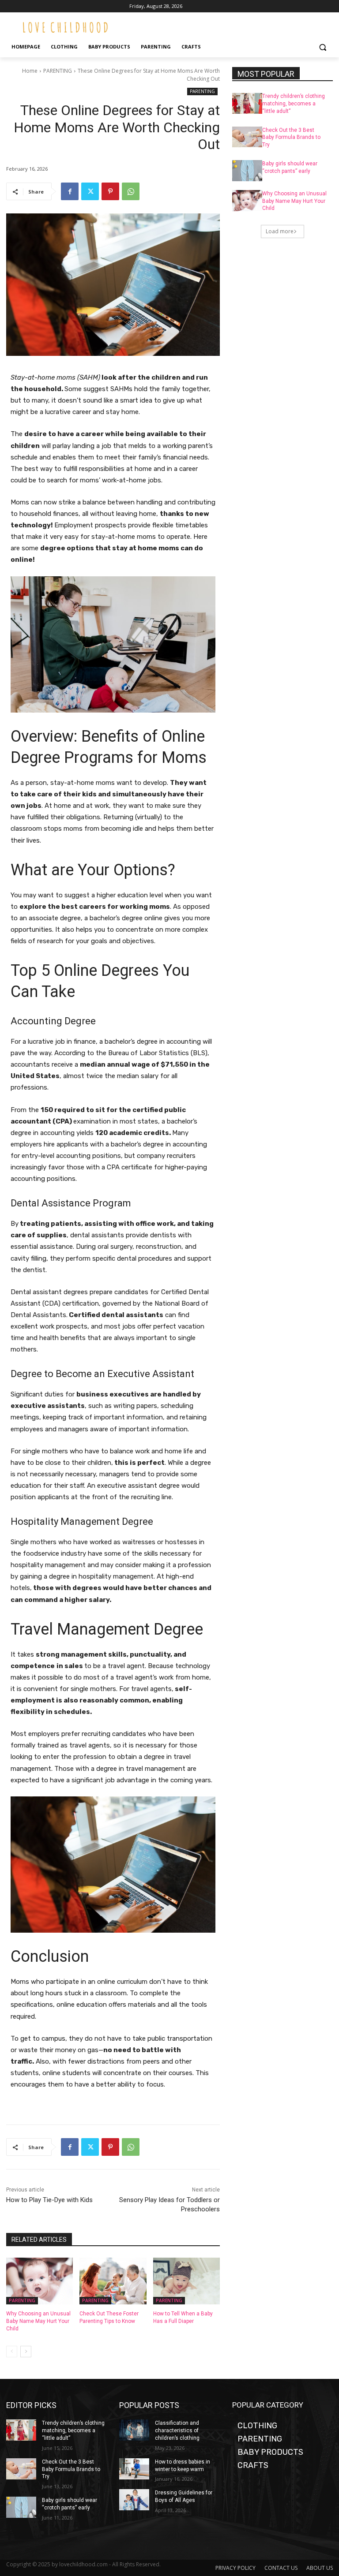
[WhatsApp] (131, 191)
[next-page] (26, 2352)
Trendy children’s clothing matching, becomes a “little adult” (294, 104)
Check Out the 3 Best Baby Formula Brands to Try (291, 138)
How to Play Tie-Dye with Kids (49, 2200)
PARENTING (58, 71)
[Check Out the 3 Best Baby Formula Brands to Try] (247, 137)
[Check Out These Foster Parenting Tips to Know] (113, 2281)
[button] (322, 47)
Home (30, 71)
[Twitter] (90, 191)
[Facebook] (70, 191)
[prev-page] (12, 2352)
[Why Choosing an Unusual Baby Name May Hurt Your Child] (40, 2281)
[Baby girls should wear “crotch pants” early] (247, 171)
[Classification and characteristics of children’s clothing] (134, 2430)
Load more (280, 231)
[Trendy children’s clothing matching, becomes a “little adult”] (247, 103)
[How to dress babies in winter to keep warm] (134, 2469)
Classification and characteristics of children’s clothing (177, 2430)
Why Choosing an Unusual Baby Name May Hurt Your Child (38, 2321)
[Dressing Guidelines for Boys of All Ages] (134, 2500)
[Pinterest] (110, 191)
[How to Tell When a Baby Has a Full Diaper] (186, 2281)
